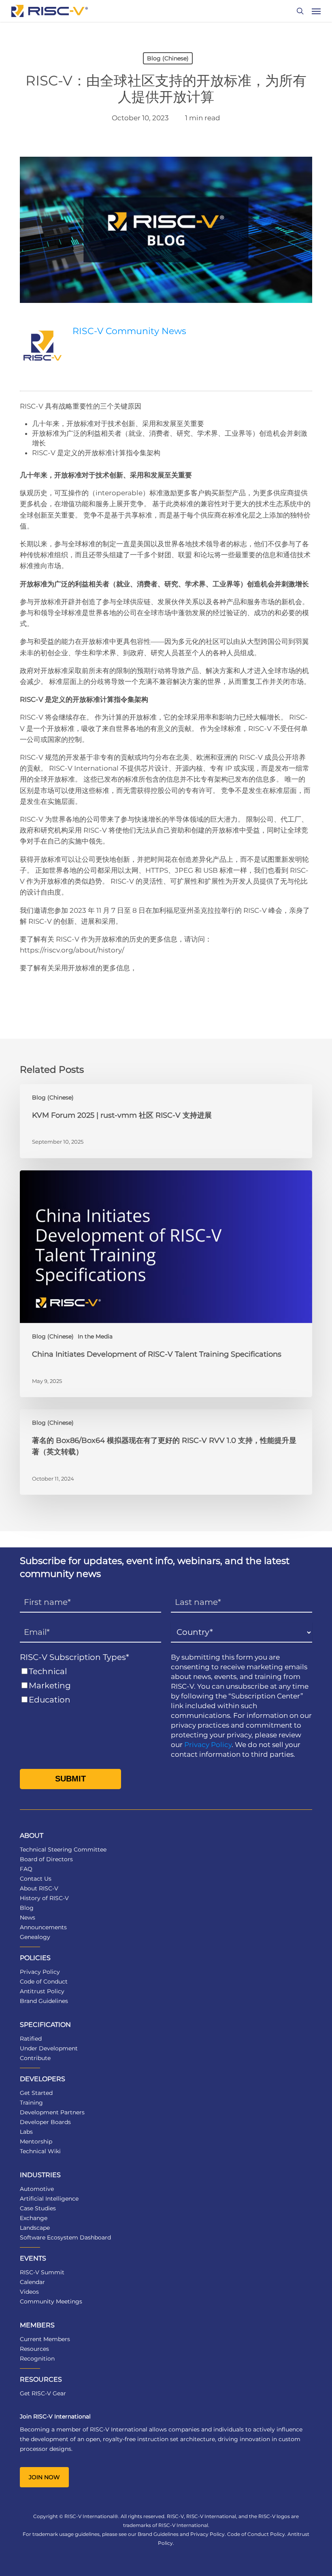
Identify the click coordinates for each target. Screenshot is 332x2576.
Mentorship (36, 2141)
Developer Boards (45, 2122)
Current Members (45, 2339)
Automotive (37, 2189)
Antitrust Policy (42, 1991)
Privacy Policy (208, 1745)
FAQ (26, 1869)
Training (31, 2103)
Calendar (32, 2282)
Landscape (35, 2228)
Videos (29, 2292)
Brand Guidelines (44, 2001)
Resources (34, 2349)
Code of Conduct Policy (256, 2534)
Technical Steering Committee (63, 1849)
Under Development (49, 2048)
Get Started (36, 2093)
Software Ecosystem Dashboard (65, 2237)
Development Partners (52, 2112)
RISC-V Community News (129, 331)
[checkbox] (90, 1686)
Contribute (35, 2058)
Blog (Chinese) (168, 58)
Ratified (31, 2039)
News (28, 1918)
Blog (27, 1908)
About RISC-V (39, 1888)
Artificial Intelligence (49, 2199)
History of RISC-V (44, 1898)
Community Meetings (51, 2301)
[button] (316, 11)
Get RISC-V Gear (43, 2393)
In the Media (95, 1336)
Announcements (43, 1927)
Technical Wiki (40, 2151)
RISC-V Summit (42, 2272)
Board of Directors (46, 1859)
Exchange (34, 2218)
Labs (26, 2132)
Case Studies (38, 2208)
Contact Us (36, 1879)
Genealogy (35, 1937)
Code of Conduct (44, 1982)
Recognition (37, 2359)
